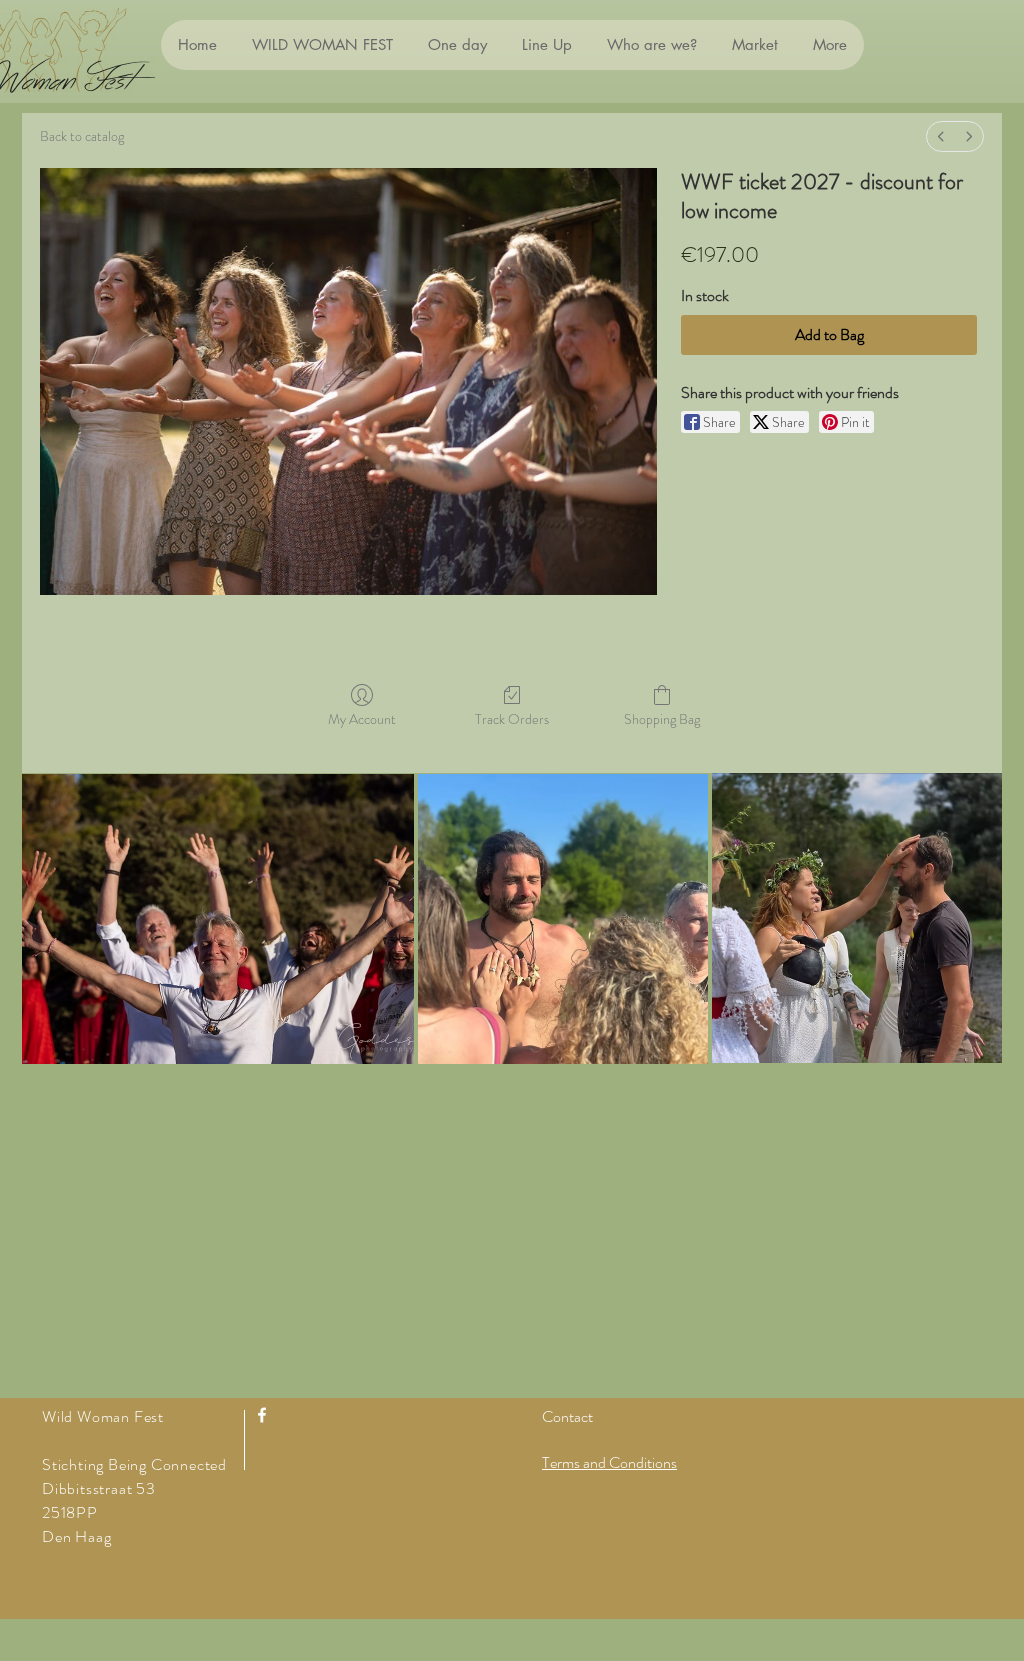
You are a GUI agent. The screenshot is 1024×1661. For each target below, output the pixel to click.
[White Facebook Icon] (262, 1415)
